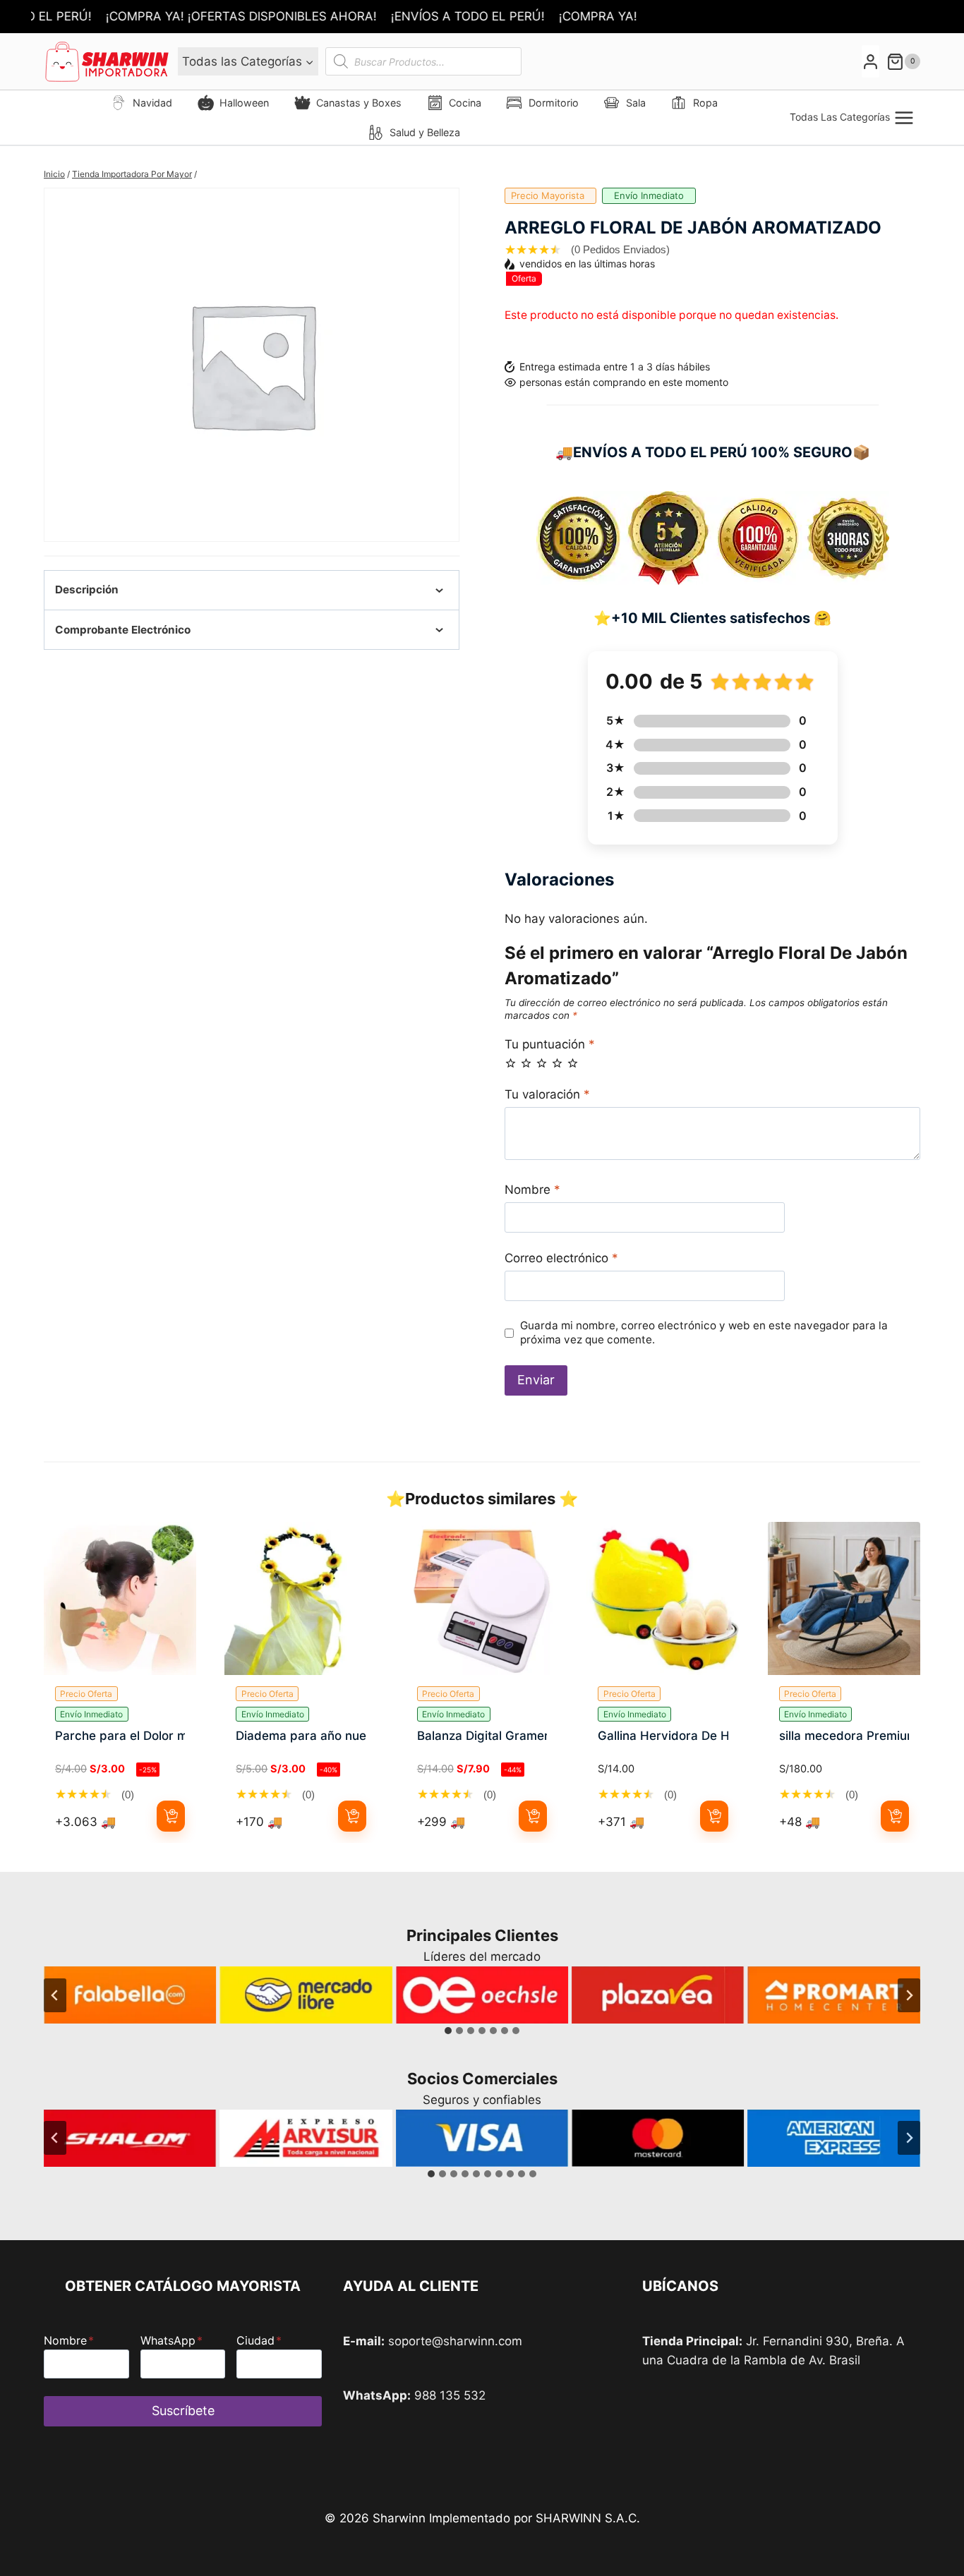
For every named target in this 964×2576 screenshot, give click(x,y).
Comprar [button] (171, 1816)
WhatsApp (171, 2340)
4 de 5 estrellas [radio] (557, 1063)
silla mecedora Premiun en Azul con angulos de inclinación (844, 1736)
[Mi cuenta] (870, 62)
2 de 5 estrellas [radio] (526, 1063)
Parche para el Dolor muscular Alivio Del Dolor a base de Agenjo (120, 1736)
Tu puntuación (550, 1044)
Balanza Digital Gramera (482, 1736)
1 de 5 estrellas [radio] (511, 1063)
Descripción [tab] (87, 589)
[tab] (448, 2031)
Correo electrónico (561, 1258)
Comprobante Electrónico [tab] (123, 630)
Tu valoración (547, 1094)
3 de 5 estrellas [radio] (542, 1063)
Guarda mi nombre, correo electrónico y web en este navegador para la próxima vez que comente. (704, 1332)
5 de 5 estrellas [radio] (573, 1063)
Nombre (532, 1190)
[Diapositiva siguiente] (909, 1995)
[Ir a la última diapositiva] (55, 1995)
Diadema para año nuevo (301, 1736)
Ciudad (259, 2340)
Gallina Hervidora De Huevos (663, 1736)
